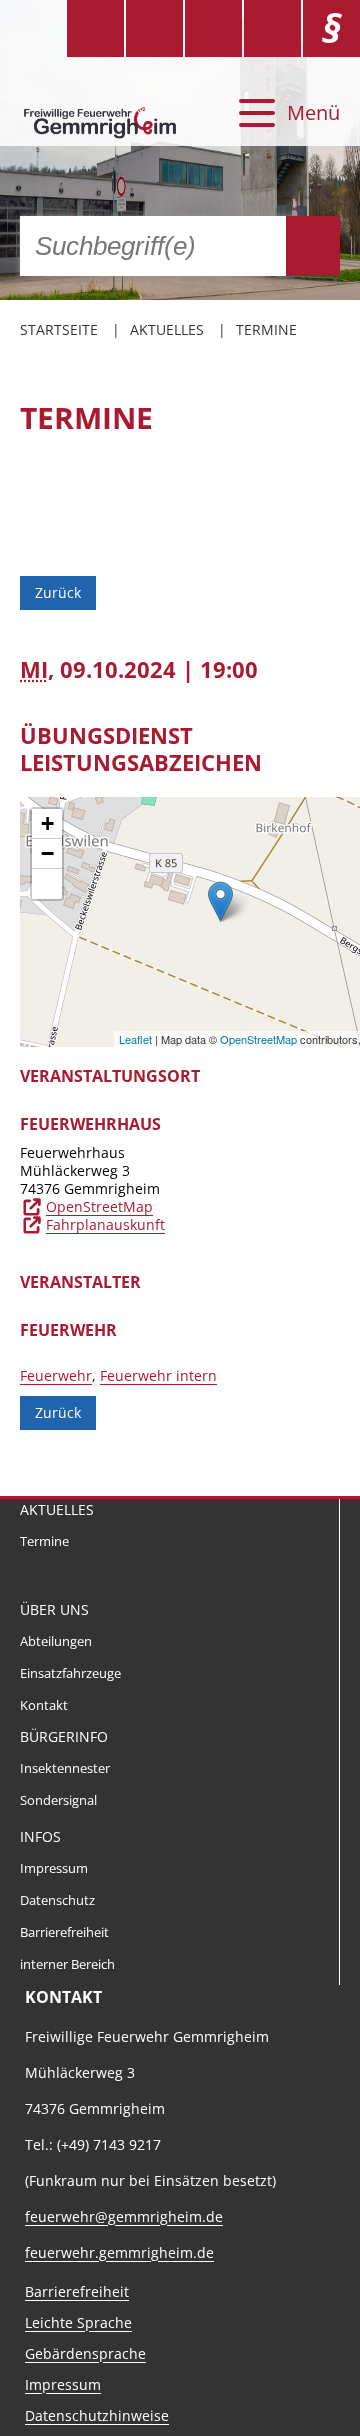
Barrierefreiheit (64, 1932)
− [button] (47, 853)
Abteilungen (56, 1641)
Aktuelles (167, 329)
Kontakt (44, 1705)
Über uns (54, 1609)
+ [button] (47, 823)
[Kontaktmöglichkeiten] (213, 28)
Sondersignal (58, 1800)
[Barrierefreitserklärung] (154, 28)
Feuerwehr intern (158, 1375)
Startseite (59, 329)
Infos (40, 1836)
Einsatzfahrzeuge (70, 1673)
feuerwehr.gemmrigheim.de (119, 2252)
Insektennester (65, 1768)
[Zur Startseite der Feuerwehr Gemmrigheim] (101, 113)
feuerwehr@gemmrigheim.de (124, 2216)
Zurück (58, 592)
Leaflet (135, 1039)
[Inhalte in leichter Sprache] (95, 28)
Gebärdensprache (85, 2353)
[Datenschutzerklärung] (272, 28)
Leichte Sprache (78, 2322)
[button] (47, 884)
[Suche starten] (313, 246)
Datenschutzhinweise (97, 2415)
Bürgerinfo (64, 1736)
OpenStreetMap (258, 1039)
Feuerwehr (56, 1375)
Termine (266, 329)
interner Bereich (67, 1964)
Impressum (54, 1868)
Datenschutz (57, 1900)
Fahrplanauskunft (105, 1224)
